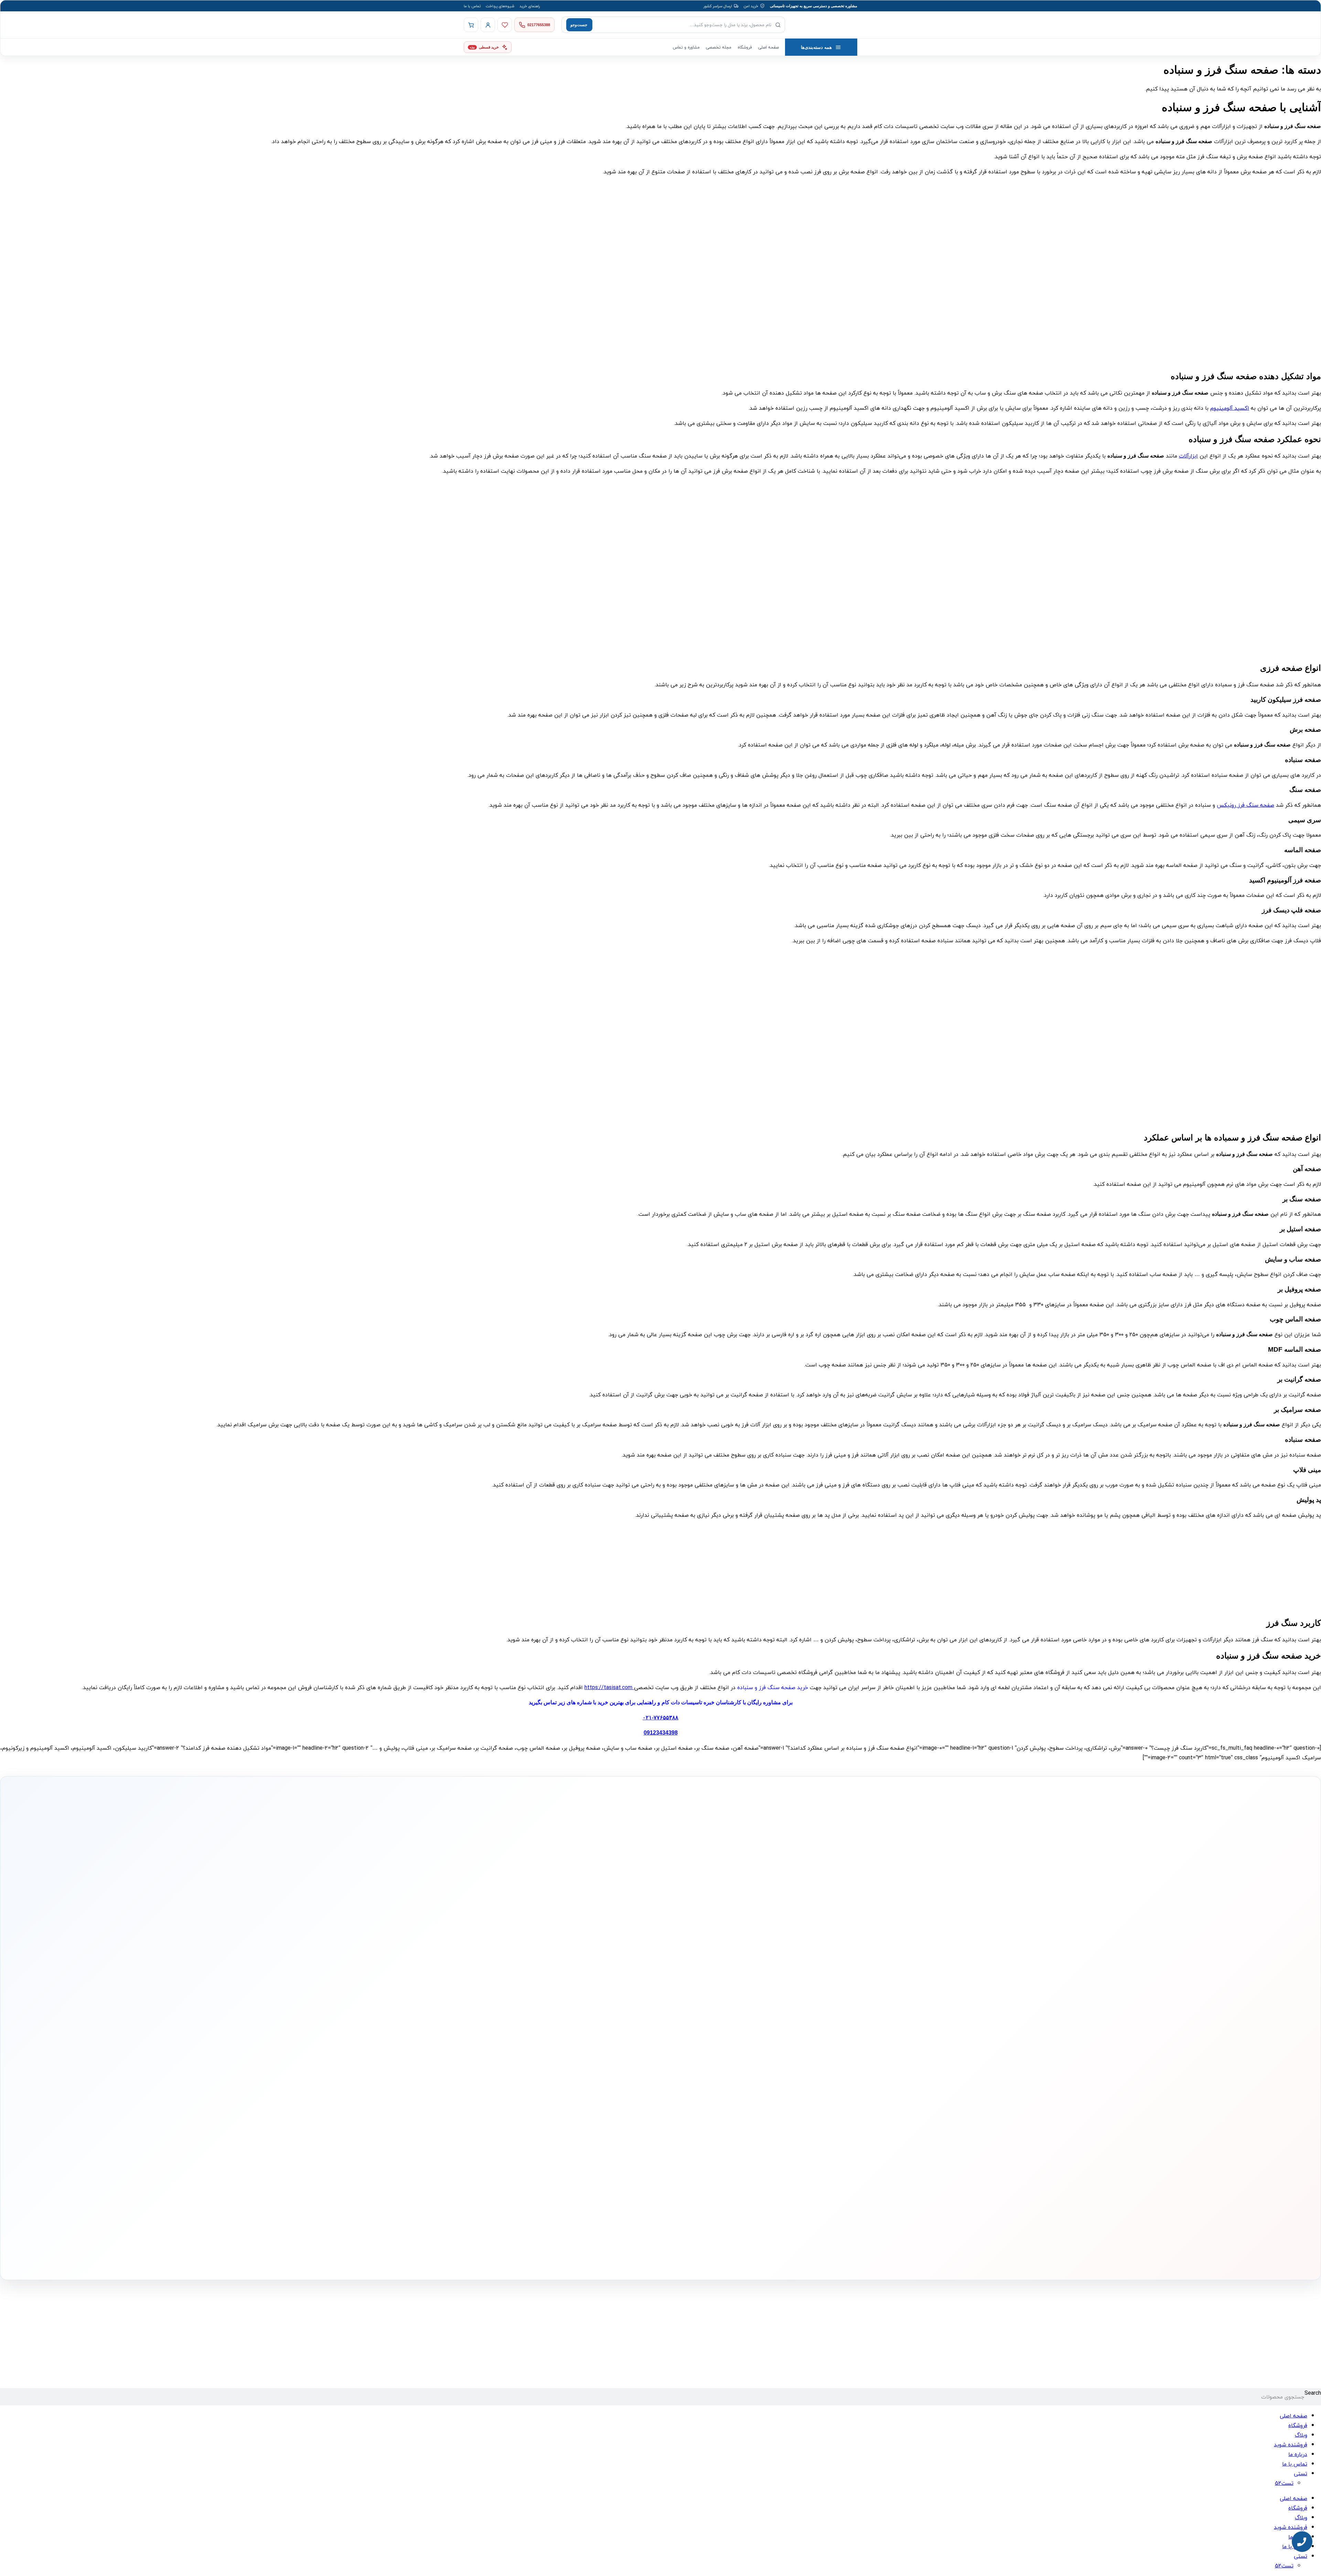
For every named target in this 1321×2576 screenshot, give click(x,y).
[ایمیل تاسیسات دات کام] (532, 2258)
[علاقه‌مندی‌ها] (505, 25)
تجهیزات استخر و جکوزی (704, 2084)
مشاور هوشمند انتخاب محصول (598, 2052)
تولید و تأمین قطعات (534, 2094)
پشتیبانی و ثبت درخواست (617, 2105)
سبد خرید (628, 2084)
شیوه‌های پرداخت (500, 6)
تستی (1301, 2473)
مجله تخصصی (719, 47)
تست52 (1284, 2483)
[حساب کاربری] (488, 25)
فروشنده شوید (1291, 2445)
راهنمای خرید (530, 6)
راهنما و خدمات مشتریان (616, 2039)
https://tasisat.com (609, 1687)
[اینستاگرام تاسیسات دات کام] (561, 2258)
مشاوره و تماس (686, 47)
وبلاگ (1301, 2435)
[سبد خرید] (471, 25)
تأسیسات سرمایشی (685, 2052)
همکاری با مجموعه (536, 2083)
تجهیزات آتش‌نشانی (707, 2126)
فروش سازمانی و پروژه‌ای (530, 2073)
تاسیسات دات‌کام (537, 2039)
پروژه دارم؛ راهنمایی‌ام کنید (734, 1960)
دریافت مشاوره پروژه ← (551, 2217)
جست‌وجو (579, 25)
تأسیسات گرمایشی (708, 2063)
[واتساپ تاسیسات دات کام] (547, 2258)
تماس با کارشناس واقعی (803, 1960)
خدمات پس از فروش (620, 2116)
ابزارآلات (1188, 456)
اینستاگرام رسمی (537, 2115)
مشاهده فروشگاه (623, 2063)
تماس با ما (472, 6)
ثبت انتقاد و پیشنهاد (534, 2104)
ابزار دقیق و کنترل (709, 2116)
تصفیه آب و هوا (710, 2095)
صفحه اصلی (769, 47)
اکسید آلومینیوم (1230, 408)
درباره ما (543, 2052)
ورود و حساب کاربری (622, 2074)
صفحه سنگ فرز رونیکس (1245, 805)
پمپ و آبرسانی (711, 2074)
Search (1313, 2393)
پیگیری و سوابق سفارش (618, 2095)
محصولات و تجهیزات (707, 2039)
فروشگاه (745, 47)
